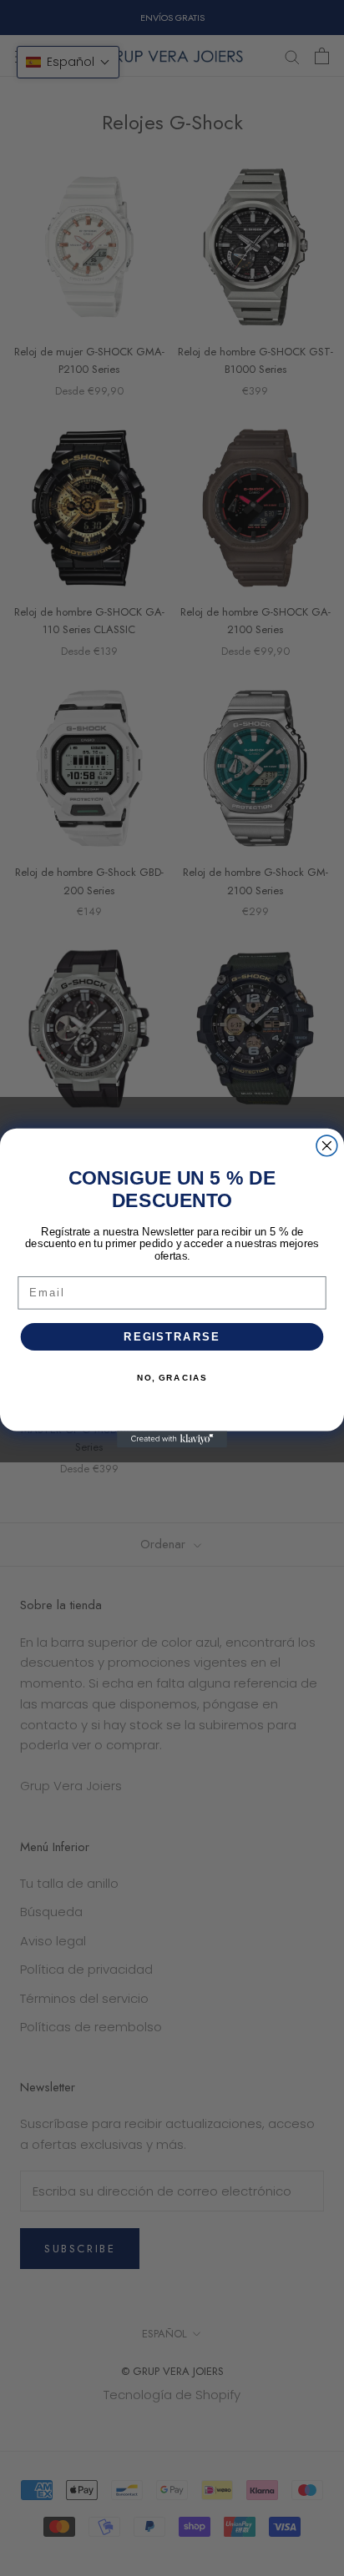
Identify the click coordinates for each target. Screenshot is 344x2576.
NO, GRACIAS (172, 1378)
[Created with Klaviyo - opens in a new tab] (172, 1439)
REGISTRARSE (172, 1336)
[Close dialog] (327, 1146)
